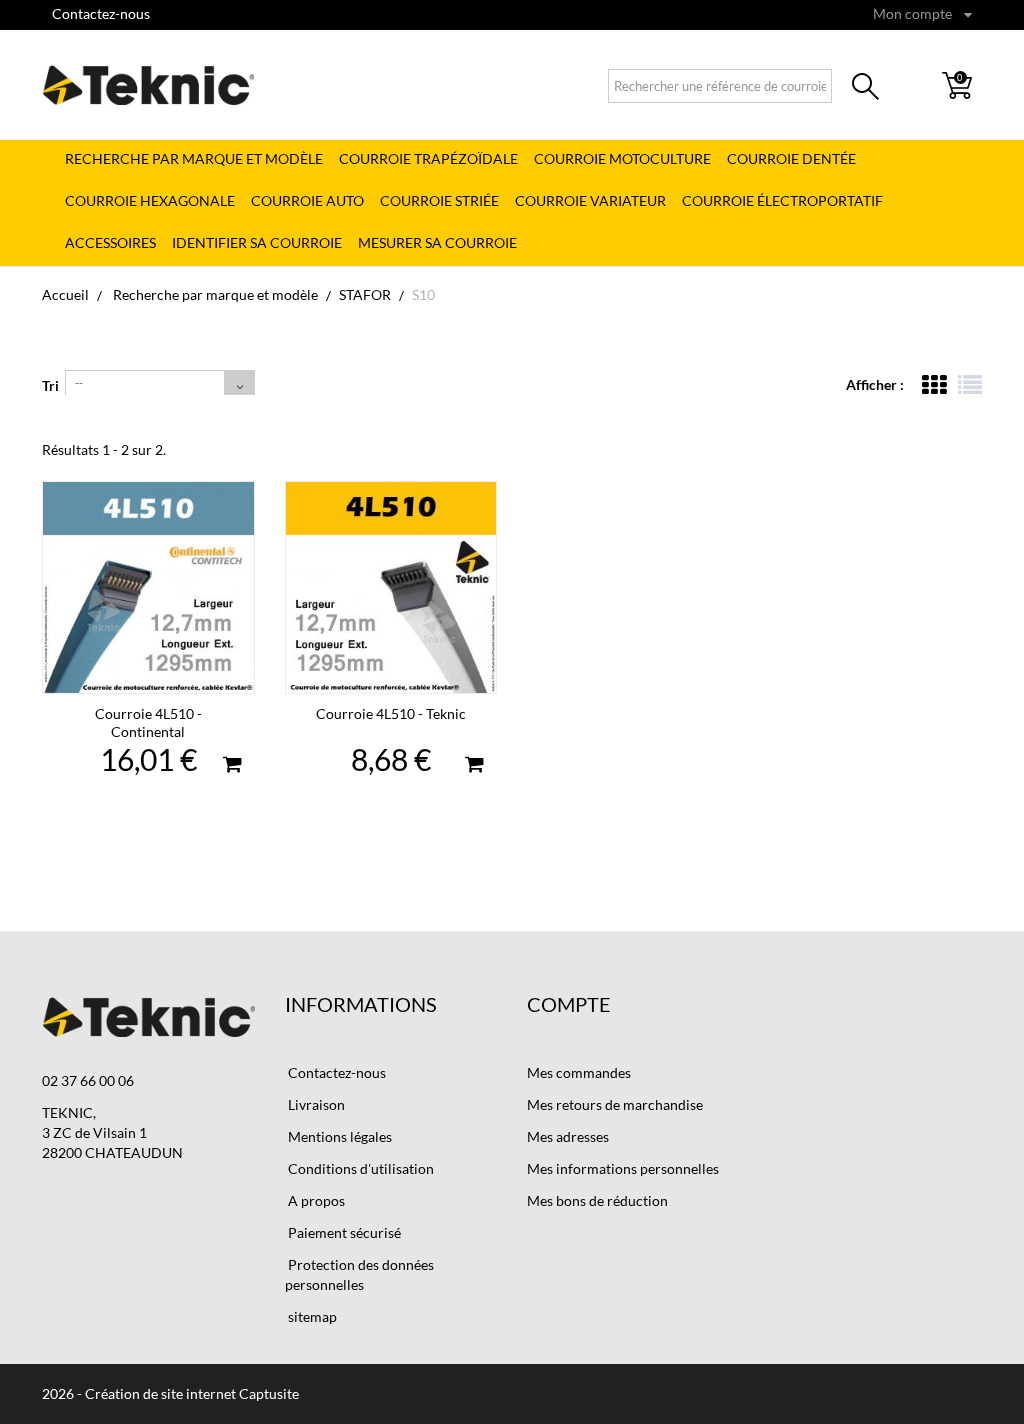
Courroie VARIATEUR (590, 200)
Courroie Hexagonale (150, 200)
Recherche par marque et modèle (194, 158)
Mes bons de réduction (597, 1200)
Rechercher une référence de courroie (865, 90)
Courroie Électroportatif (782, 200)
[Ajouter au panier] (232, 767)
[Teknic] (148, 85)
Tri (50, 385)
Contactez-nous (101, 13)
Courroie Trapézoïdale (428, 158)
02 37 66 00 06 (88, 1080)
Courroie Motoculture (622, 158)
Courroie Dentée (791, 158)
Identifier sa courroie (257, 242)
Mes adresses (568, 1136)
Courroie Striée (439, 200)
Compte (569, 1004)
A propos (315, 1200)
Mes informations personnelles (623, 1168)
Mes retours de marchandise (615, 1104)
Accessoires (110, 242)
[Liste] (970, 385)
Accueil (65, 294)
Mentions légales (338, 1136)
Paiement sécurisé (343, 1232)
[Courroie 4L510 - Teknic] (391, 587)
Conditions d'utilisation (359, 1168)
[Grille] (934, 385)
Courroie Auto (307, 200)
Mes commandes (579, 1072)
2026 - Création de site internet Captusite (170, 1393)
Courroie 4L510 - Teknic (391, 713)
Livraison (315, 1104)
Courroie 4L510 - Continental (148, 722)
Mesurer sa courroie (437, 242)
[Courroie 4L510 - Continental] (148, 587)
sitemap (311, 1316)
